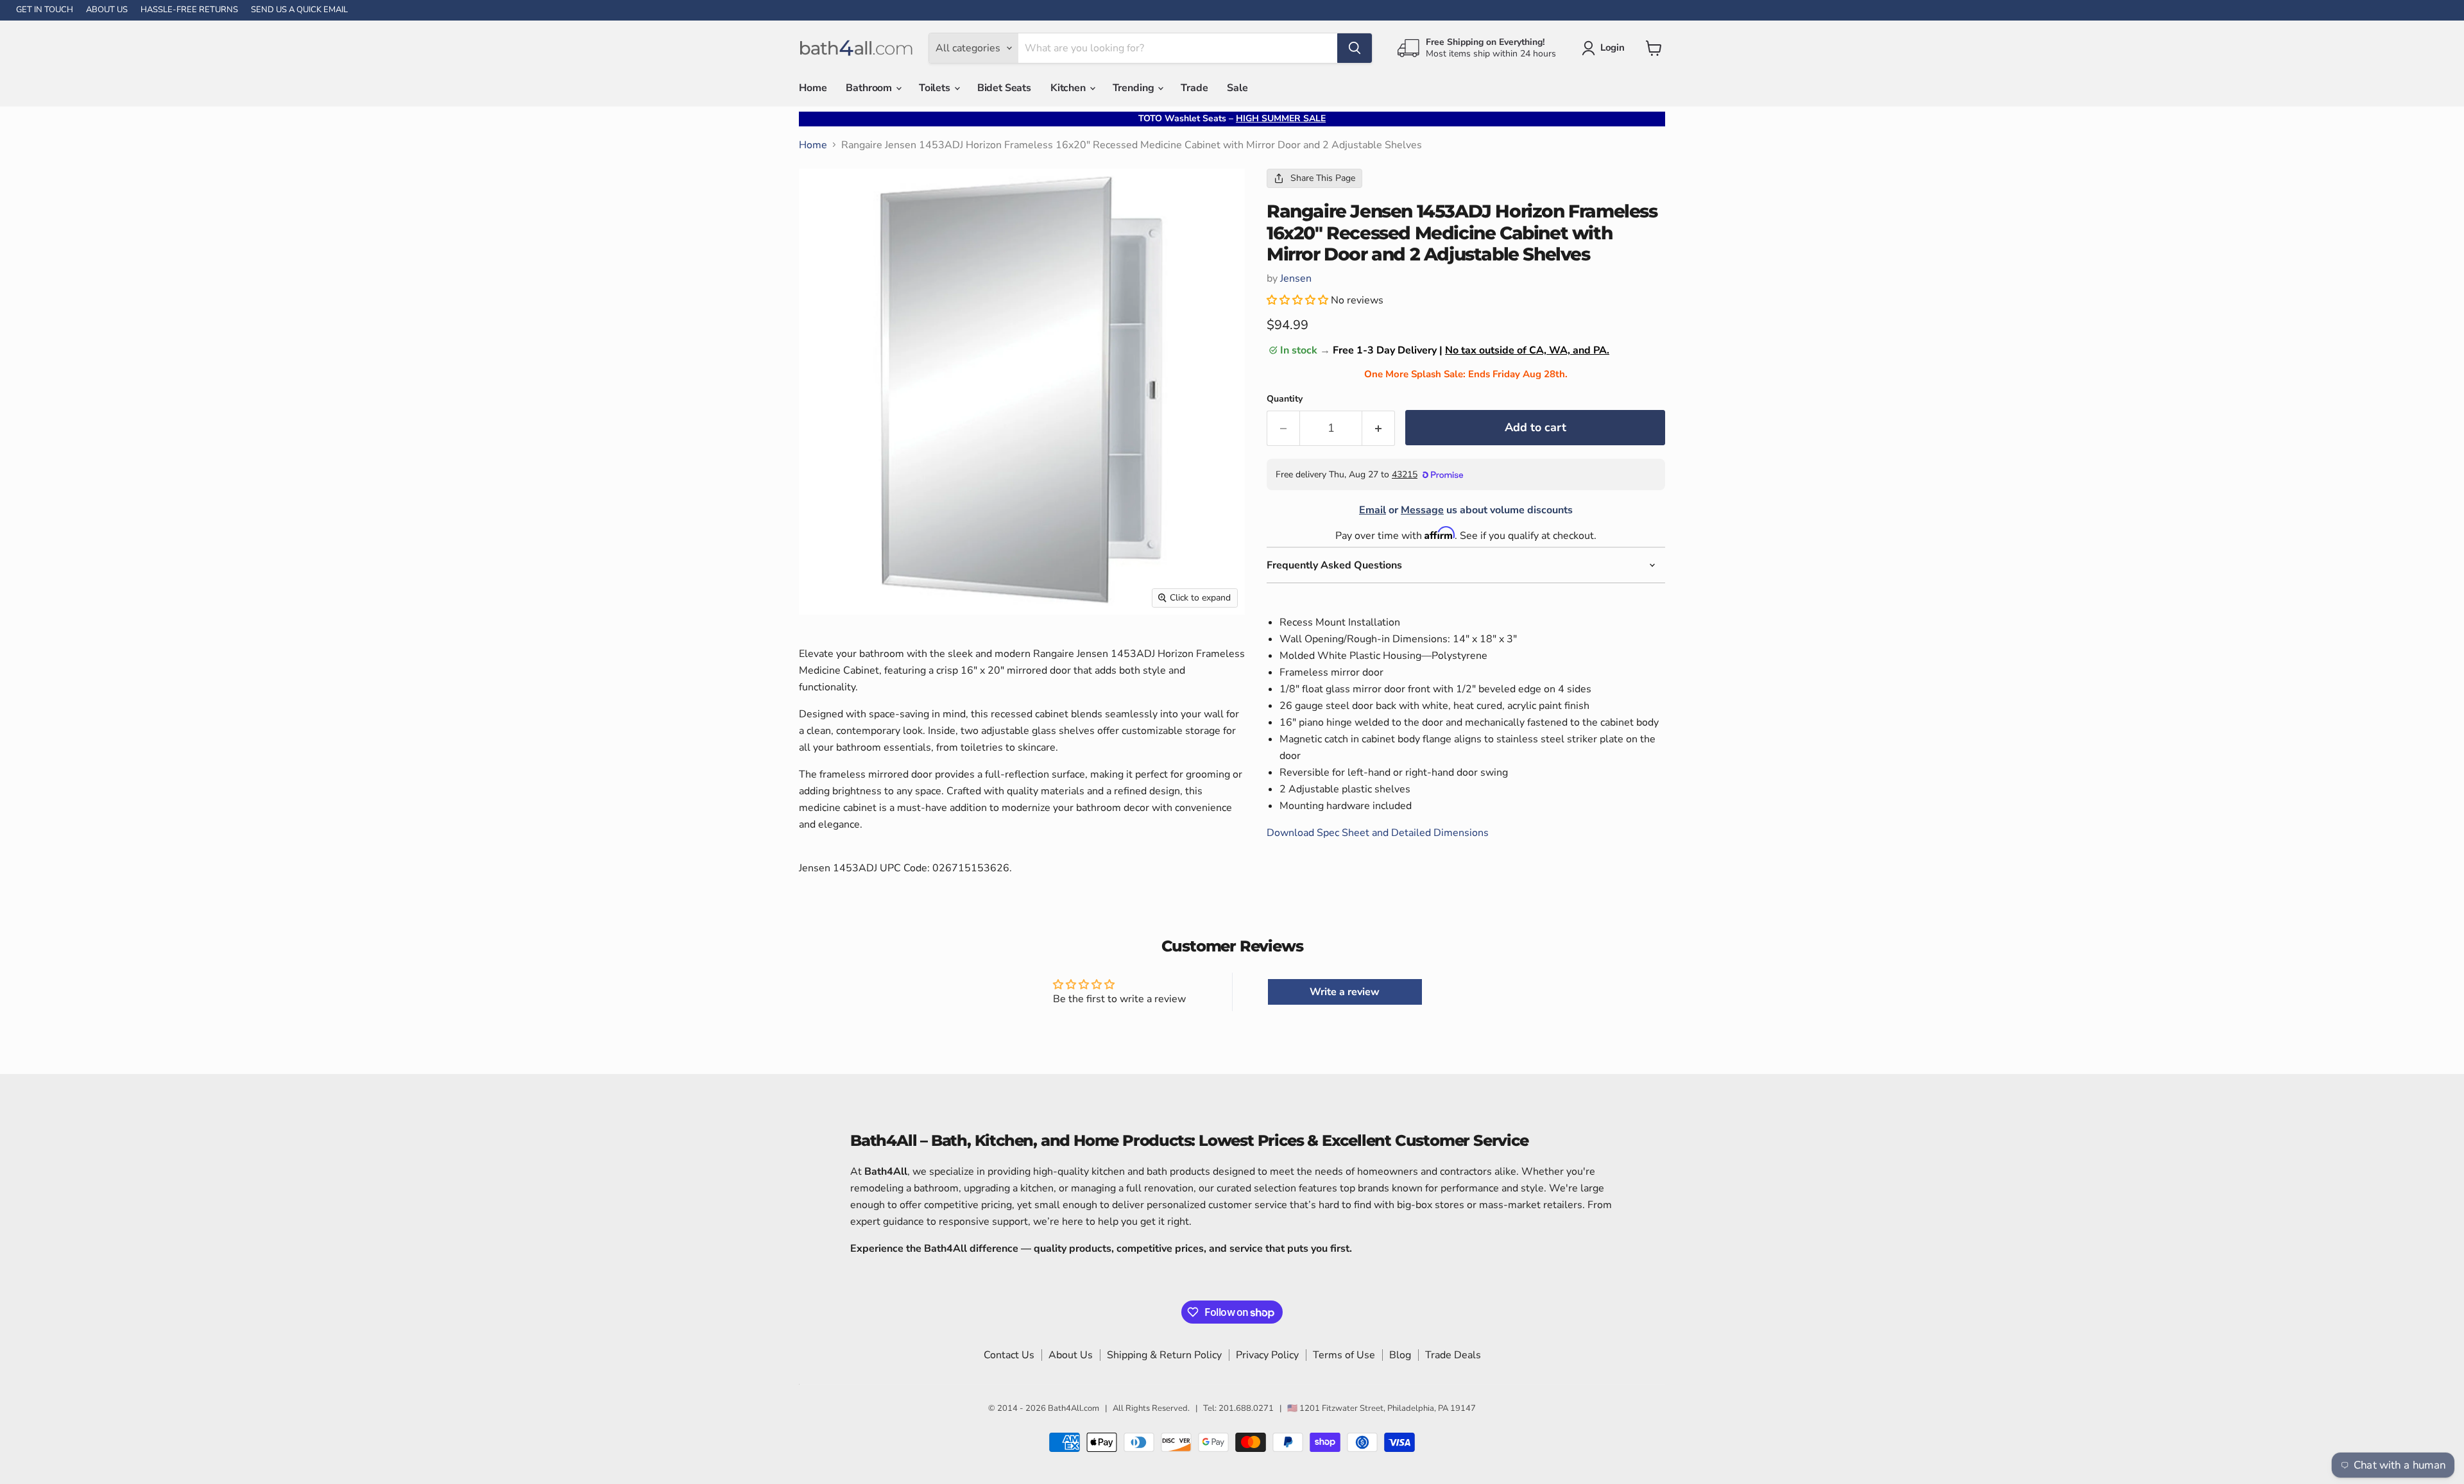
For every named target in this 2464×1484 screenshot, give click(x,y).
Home (813, 88)
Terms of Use (1344, 1355)
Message (1422, 510)
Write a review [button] (1345, 992)
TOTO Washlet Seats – (1232, 118)
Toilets (936, 88)
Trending (1135, 88)
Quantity (1285, 399)
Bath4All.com (1074, 1408)
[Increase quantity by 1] (1379, 428)
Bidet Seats (1004, 88)
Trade (1194, 88)
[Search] (1355, 48)
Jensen (1296, 278)
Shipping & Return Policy (1164, 1355)
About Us (1071, 1355)
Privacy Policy (1267, 1355)
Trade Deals (1453, 1355)
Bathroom (870, 88)
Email (1373, 510)
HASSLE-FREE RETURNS (189, 10)
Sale (1237, 88)
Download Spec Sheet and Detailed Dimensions (1378, 833)
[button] (1299, 300)
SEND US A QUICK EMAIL (299, 10)
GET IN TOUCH (45, 10)
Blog (1400, 1355)
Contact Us (1009, 1355)
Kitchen (1069, 88)
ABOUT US (107, 10)
